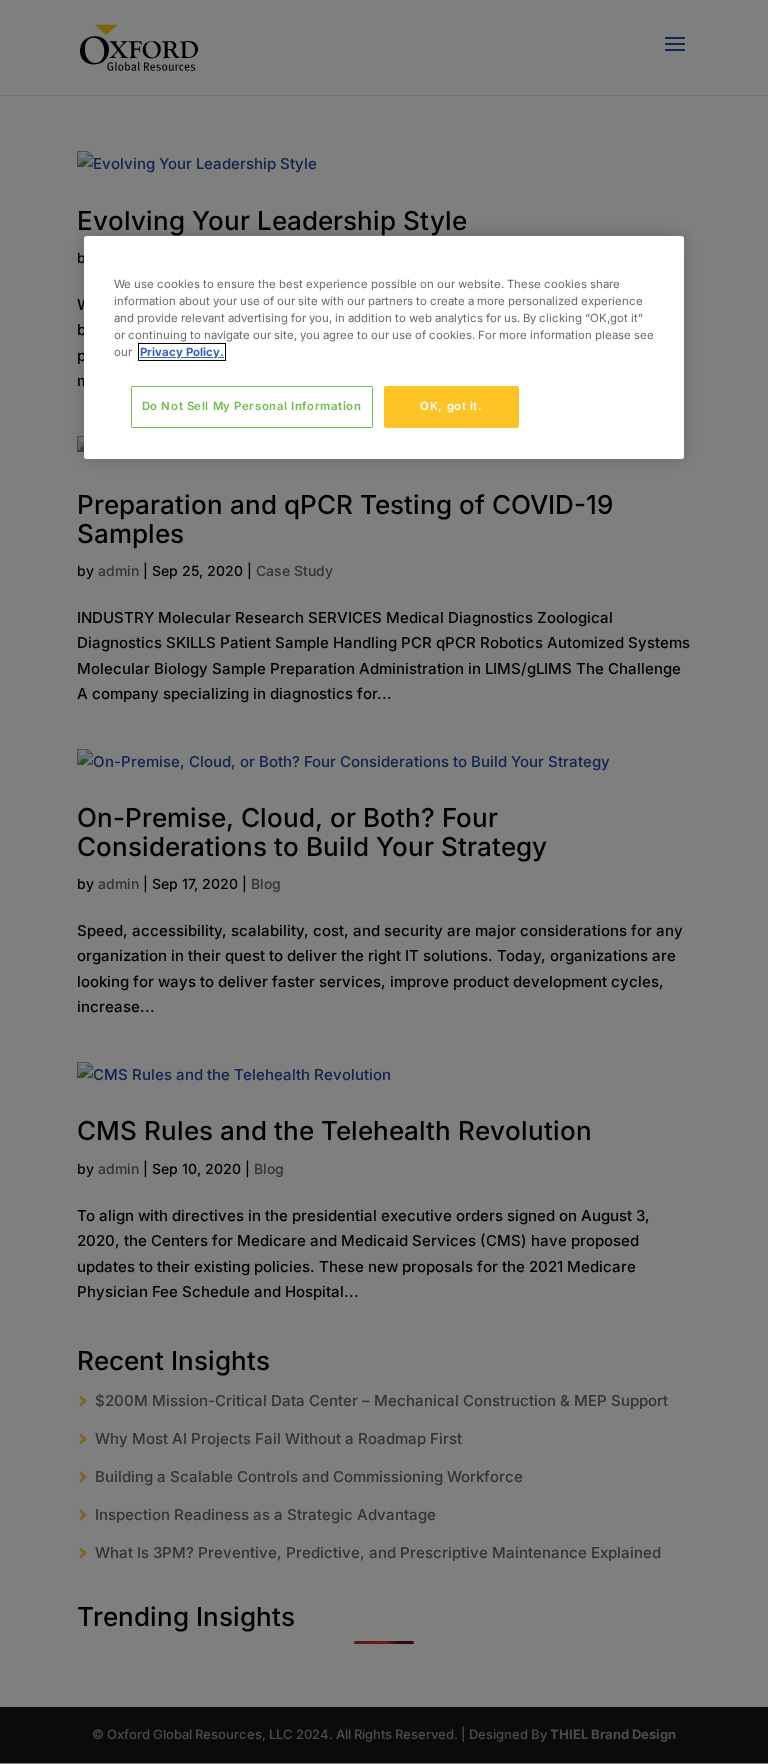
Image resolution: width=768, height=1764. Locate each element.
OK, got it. (451, 406)
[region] (384, 347)
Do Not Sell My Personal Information (252, 406)
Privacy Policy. (182, 352)
